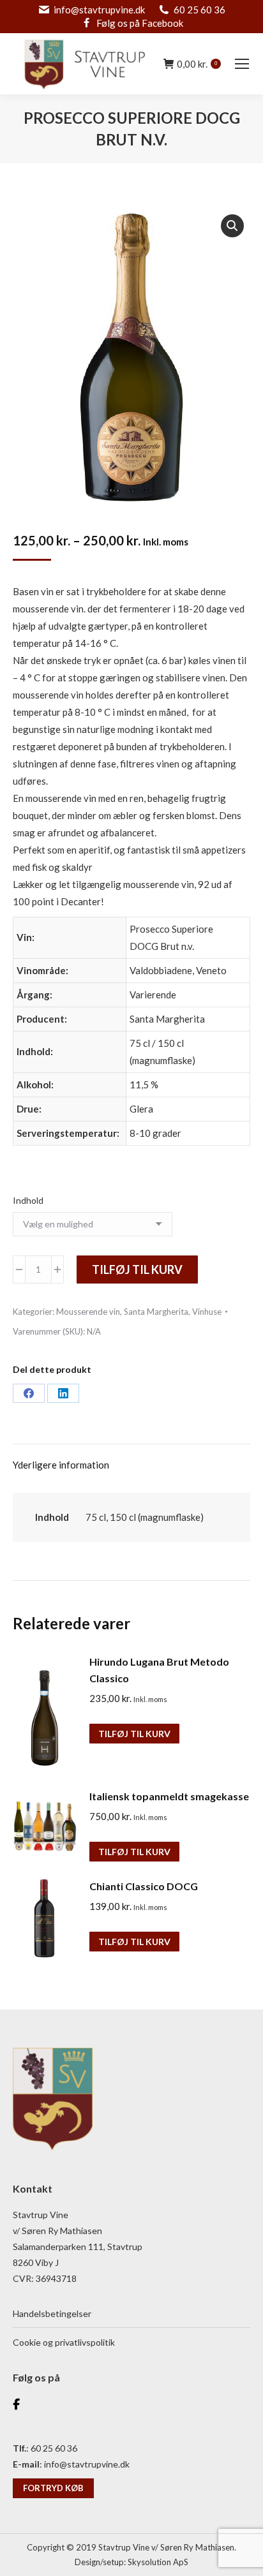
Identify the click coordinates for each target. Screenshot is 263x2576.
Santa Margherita (156, 1312)
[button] (232, 226)
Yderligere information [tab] (61, 1465)
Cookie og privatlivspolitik (64, 2342)
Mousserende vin (88, 1312)
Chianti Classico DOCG (144, 1886)
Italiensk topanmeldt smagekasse (169, 1796)
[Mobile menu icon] (242, 64)
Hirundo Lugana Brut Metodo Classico (159, 1670)
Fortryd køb (53, 2488)
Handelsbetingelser (52, 2313)
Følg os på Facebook (140, 23)
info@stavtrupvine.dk (99, 10)
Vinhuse (207, 1312)
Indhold (28, 1200)
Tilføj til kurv (137, 1269)
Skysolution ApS (158, 2562)
